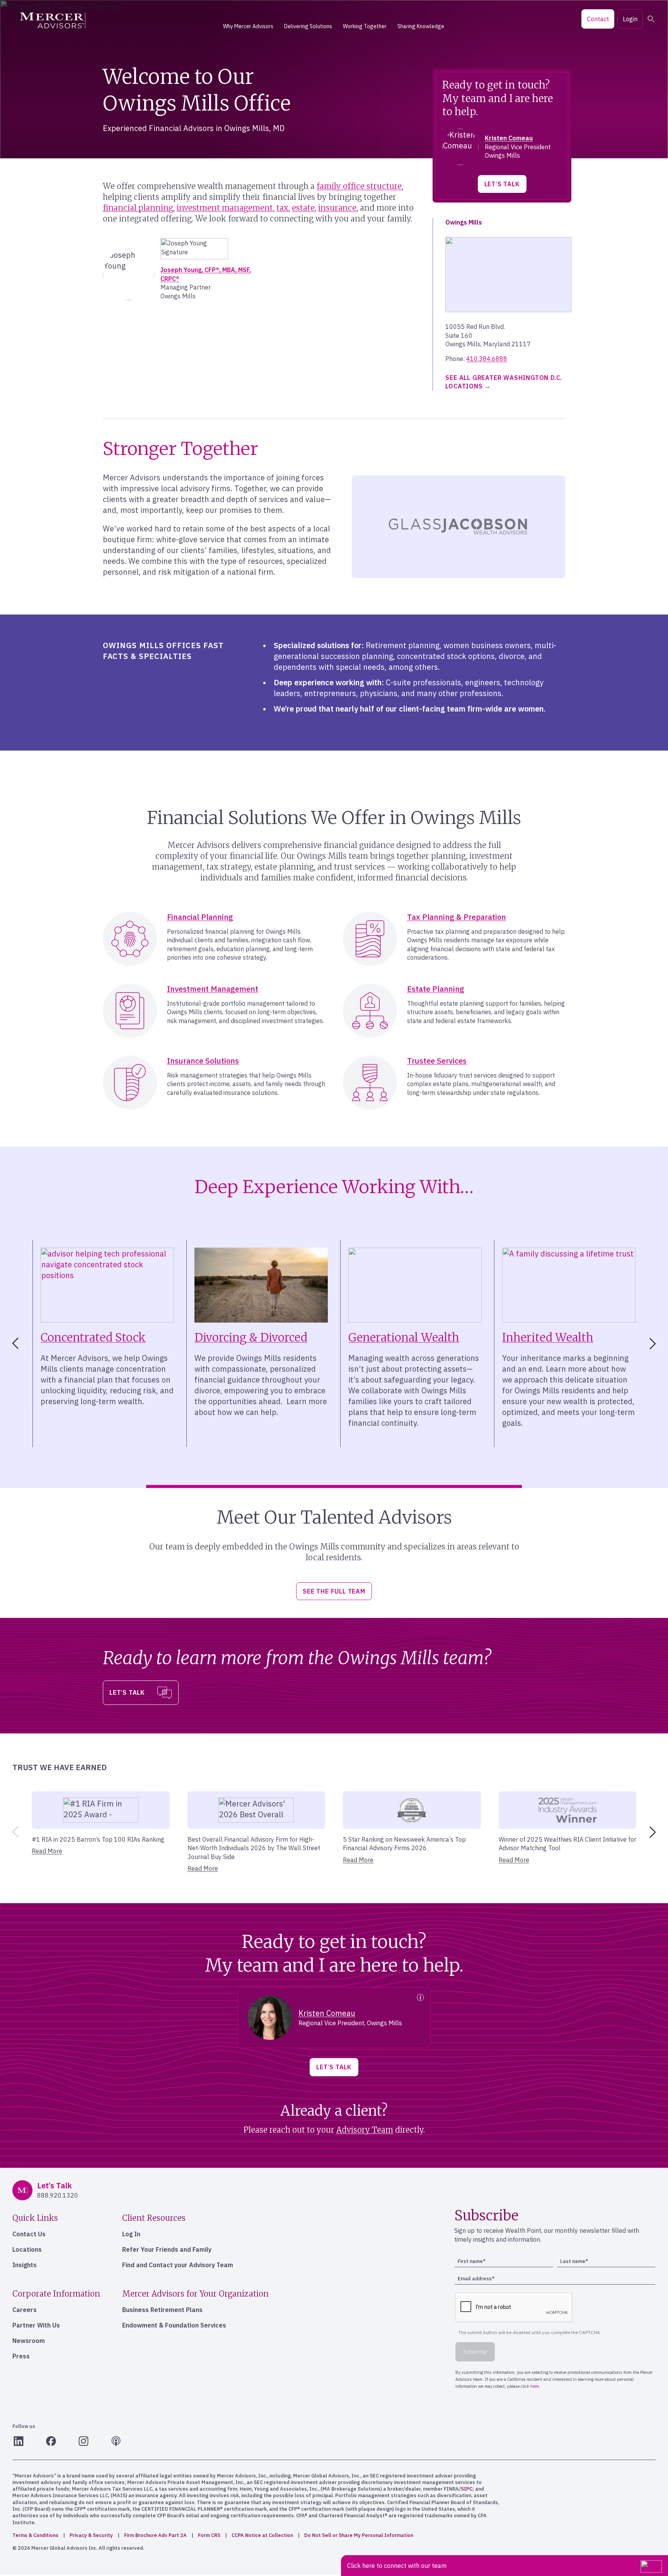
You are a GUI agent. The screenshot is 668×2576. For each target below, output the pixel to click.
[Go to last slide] (14, 1343)
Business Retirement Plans (162, 2310)
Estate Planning (436, 989)
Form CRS (209, 2535)
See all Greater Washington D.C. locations (504, 382)
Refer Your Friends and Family (167, 2249)
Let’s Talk (502, 184)
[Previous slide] (14, 1832)
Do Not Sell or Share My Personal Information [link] (359, 2535)
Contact (598, 19)
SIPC (467, 2489)
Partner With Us (36, 2325)
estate (303, 208)
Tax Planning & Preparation (457, 917)
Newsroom (29, 2341)
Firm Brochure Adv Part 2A (155, 2535)
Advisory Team (365, 2130)
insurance (337, 208)
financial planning (138, 208)
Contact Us (29, 2234)
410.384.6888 (487, 359)
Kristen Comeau (509, 138)
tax (282, 208)
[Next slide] (654, 1343)
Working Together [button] (365, 26)
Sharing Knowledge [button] (421, 26)
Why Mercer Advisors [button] (248, 26)
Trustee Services (437, 1061)
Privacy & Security (91, 2535)
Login (630, 19)
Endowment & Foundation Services (174, 2325)
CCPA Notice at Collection (262, 2535)
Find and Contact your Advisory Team (178, 2265)
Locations (27, 2249)
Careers (25, 2310)
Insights (25, 2265)
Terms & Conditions (35, 2535)
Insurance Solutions (203, 1061)
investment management (225, 208)
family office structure (359, 186)
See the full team (334, 1591)
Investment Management (213, 989)
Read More (47, 1851)
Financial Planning (200, 917)
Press (21, 2356)
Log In (131, 2234)
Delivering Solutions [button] (308, 26)
